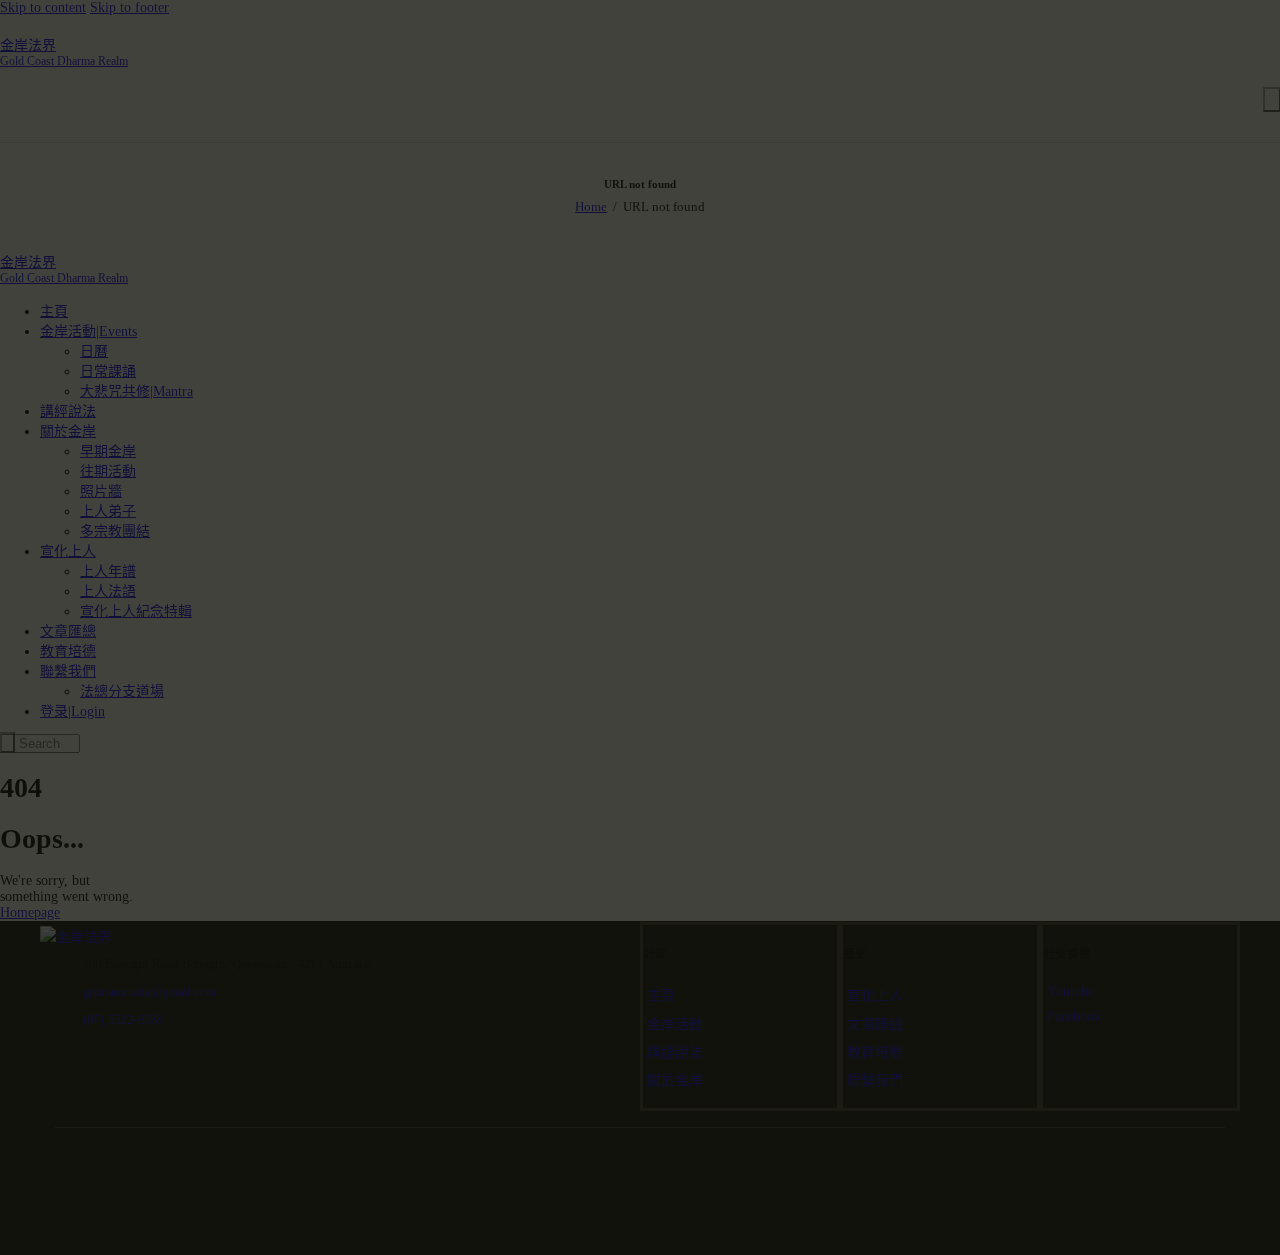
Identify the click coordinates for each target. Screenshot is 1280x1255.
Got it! (1185, 144)
